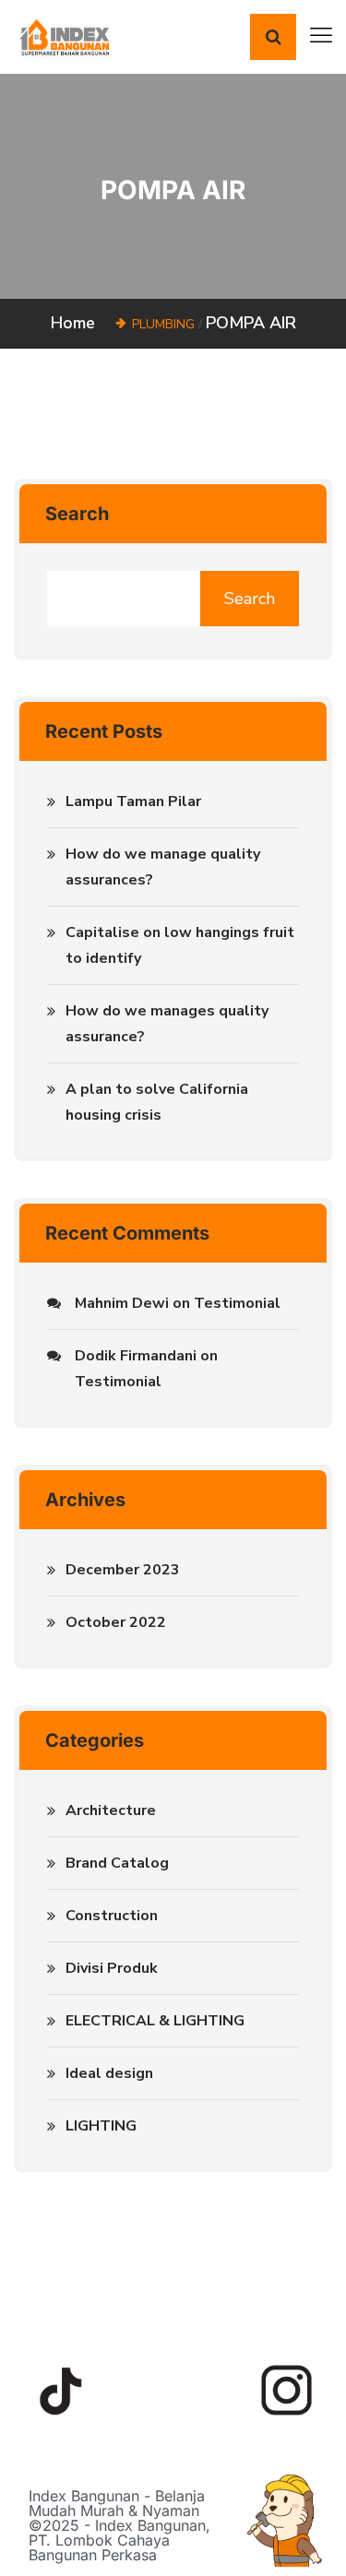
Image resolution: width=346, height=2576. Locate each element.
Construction (112, 1916)
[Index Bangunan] (64, 36)
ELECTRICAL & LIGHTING (155, 2021)
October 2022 (116, 1622)
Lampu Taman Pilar (133, 801)
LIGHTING (101, 2126)
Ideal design (109, 2073)
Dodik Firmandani (136, 1356)
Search (77, 514)
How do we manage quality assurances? (163, 867)
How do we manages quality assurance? (167, 1024)
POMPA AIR (251, 323)
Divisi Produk (112, 1968)
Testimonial (237, 1303)
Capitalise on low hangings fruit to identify (180, 945)
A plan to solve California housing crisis (157, 1102)
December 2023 (123, 1570)
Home (78, 323)
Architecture (111, 1810)
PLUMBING (163, 324)
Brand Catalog (117, 1863)
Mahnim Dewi (122, 1303)
